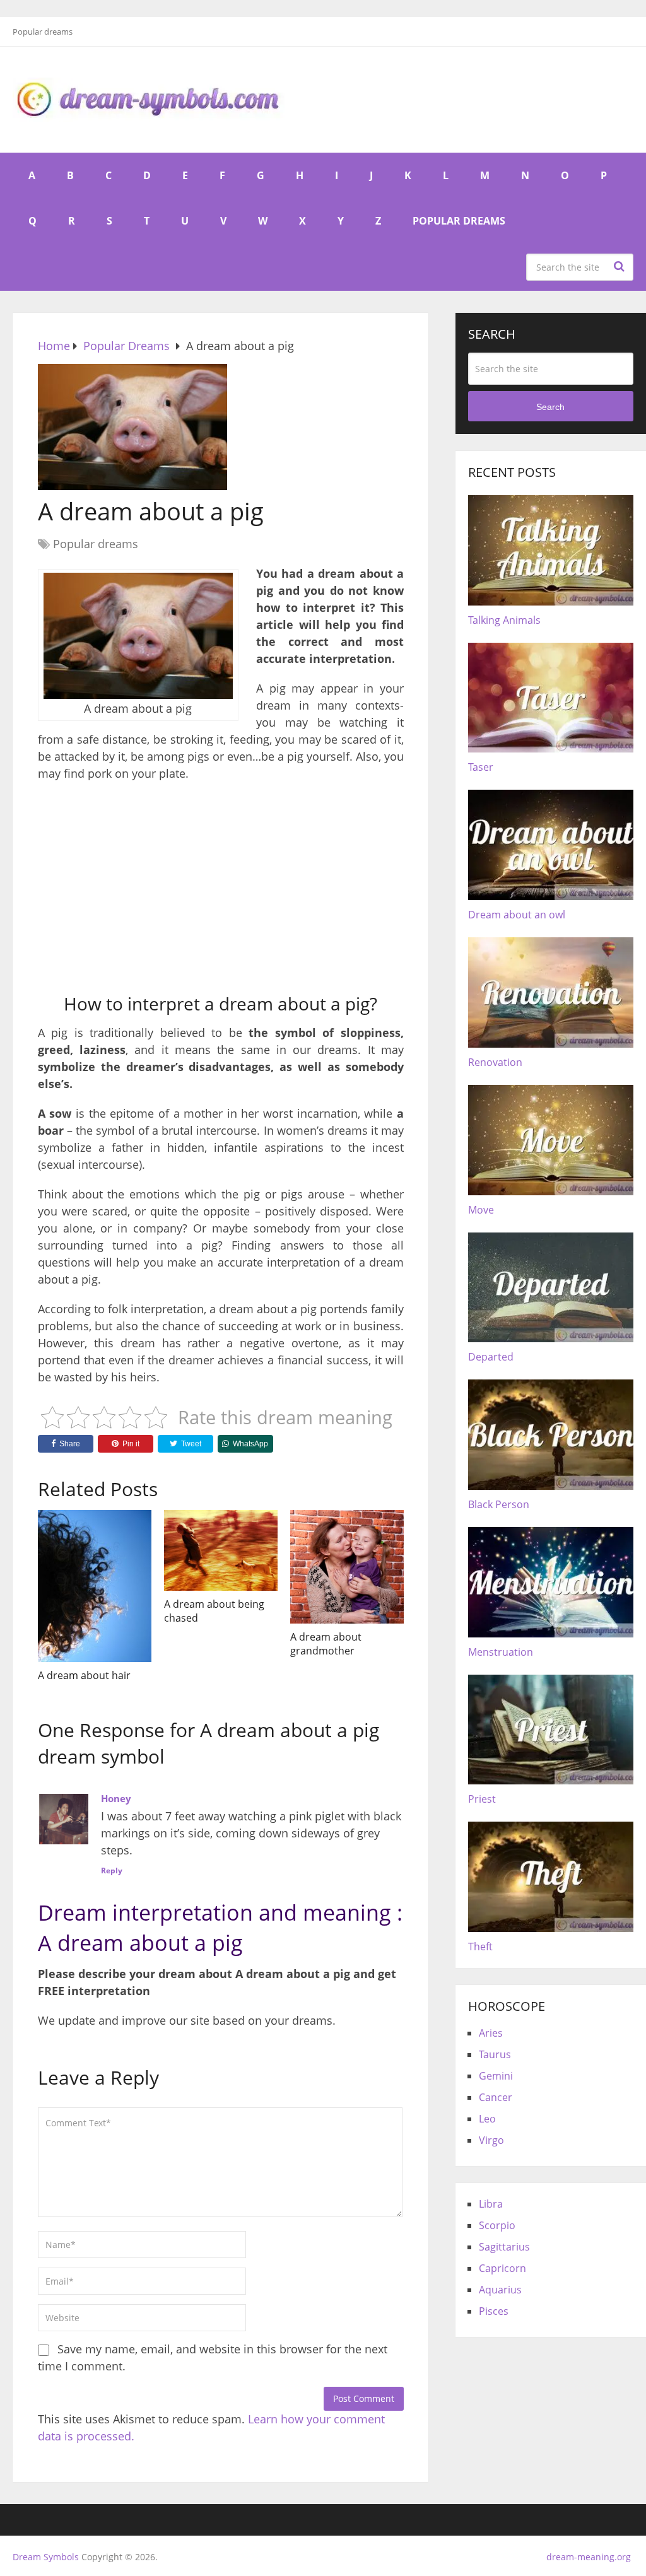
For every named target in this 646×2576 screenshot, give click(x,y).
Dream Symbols (46, 2557)
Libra (491, 2204)
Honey (116, 1798)
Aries (491, 2033)
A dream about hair (84, 1675)
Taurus (495, 2054)
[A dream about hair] (95, 1586)
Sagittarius (504, 2247)
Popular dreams (43, 32)
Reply (112, 1871)
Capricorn (502, 2268)
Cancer (496, 2097)
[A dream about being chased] (221, 1550)
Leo (487, 2119)
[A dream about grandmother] (347, 1567)
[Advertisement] (221, 883)
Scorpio (497, 2225)
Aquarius (500, 2290)
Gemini (496, 2076)
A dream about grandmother (326, 1644)
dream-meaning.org (589, 2557)
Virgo (491, 2140)
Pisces (494, 2311)
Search (621, 266)
